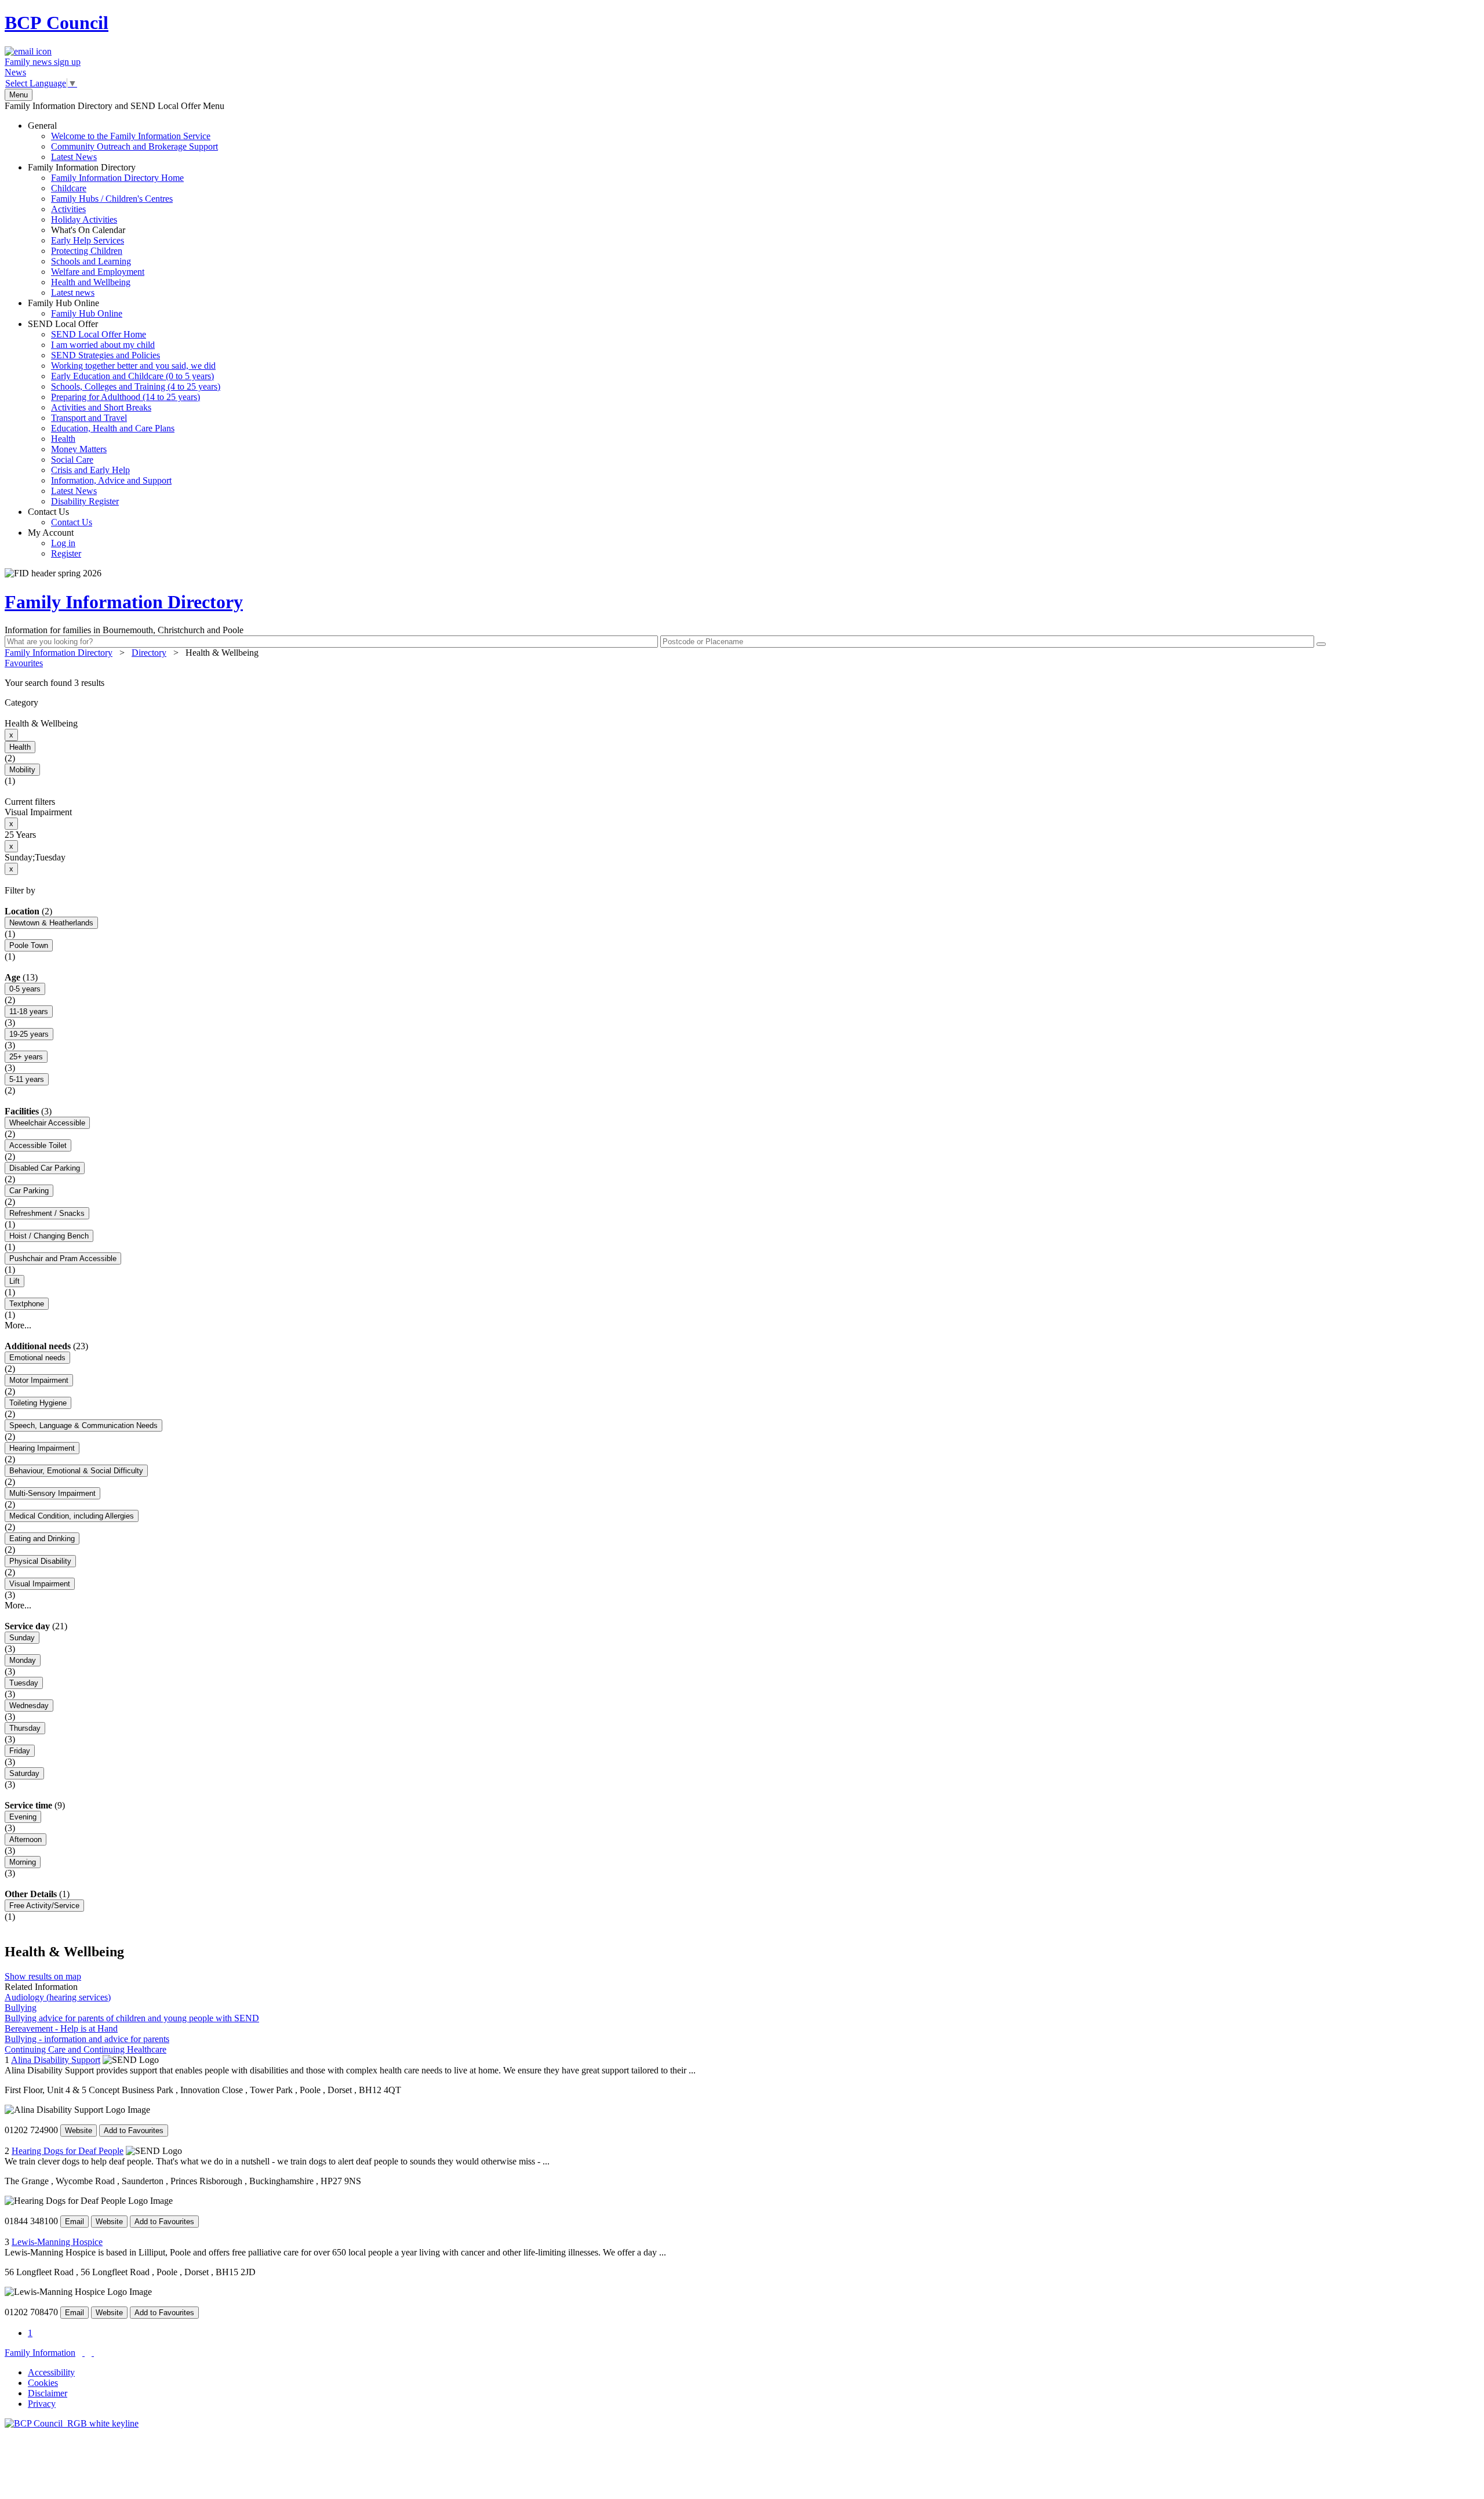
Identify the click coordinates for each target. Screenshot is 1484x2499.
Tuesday (24, 1683)
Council (57, 23)
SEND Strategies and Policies (106, 355)
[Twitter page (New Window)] (83, 2353)
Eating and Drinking (42, 1539)
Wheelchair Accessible (47, 1123)
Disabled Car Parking (45, 1168)
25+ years (26, 1057)
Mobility (22, 770)
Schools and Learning (91, 261)
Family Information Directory (106, 230)
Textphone (27, 1304)
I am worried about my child (103, 345)
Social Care (72, 460)
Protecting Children (87, 251)
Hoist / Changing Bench (49, 1236)
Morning (23, 1862)
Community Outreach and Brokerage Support (134, 146)
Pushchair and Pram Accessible (63, 1258)
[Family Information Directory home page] (72, 2423)
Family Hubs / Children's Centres (112, 199)
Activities (68, 209)
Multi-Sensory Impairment (52, 1493)
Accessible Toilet (38, 1145)
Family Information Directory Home (117, 178)
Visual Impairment (40, 1584)
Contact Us (60, 517)
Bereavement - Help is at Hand (61, 2028)
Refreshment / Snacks (47, 1213)
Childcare (69, 188)
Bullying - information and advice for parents (87, 2039)
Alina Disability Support (56, 2060)
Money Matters (79, 449)
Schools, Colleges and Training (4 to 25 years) (136, 386)
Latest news (73, 293)
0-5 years (25, 989)
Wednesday (29, 1706)
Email (74, 2222)
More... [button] (18, 1325)
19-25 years (29, 1034)
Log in (63, 543)
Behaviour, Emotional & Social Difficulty (76, 1471)
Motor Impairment (39, 1380)
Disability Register (85, 501)
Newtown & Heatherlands (51, 923)
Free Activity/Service (44, 1906)
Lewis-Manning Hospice (57, 2242)
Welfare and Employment (98, 272)
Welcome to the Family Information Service (131, 136)
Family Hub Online (75, 308)
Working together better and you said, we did (133, 366)
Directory (149, 653)
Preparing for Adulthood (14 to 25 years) (126, 397)
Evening (23, 1817)
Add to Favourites (134, 2131)
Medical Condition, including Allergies (72, 1516)
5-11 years (27, 1079)
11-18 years (29, 1011)
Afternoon (26, 1839)
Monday (23, 1660)
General (123, 141)
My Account (54, 543)
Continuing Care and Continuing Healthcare (86, 2049)
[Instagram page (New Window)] (93, 2353)
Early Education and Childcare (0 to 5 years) (132, 376)
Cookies (43, 2383)
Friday (20, 1751)
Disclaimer (48, 2393)
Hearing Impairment (42, 1448)
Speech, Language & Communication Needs (83, 1425)
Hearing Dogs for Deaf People (68, 2151)
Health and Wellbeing (91, 282)
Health (63, 439)
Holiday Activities (84, 219)
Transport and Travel (89, 418)
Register (66, 553)
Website (79, 2131)
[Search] (1321, 644)
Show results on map (43, 1976)
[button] (742, 683)
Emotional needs (37, 1358)
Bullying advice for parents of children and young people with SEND (132, 2018)
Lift (14, 1281)
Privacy (42, 2404)
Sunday (22, 1638)
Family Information (40, 2353)
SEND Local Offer (124, 413)
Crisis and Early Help (90, 470)
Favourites (24, 663)
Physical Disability (40, 1561)
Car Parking (29, 1191)
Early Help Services (88, 240)
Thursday (25, 1728)
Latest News (74, 157)
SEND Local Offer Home (99, 334)
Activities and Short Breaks (101, 407)
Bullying (21, 2008)
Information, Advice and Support (111, 480)
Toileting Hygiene (38, 1403)
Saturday (24, 1773)
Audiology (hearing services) (58, 1997)
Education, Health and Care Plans (113, 428)
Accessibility (51, 2372)
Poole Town (29, 945)
